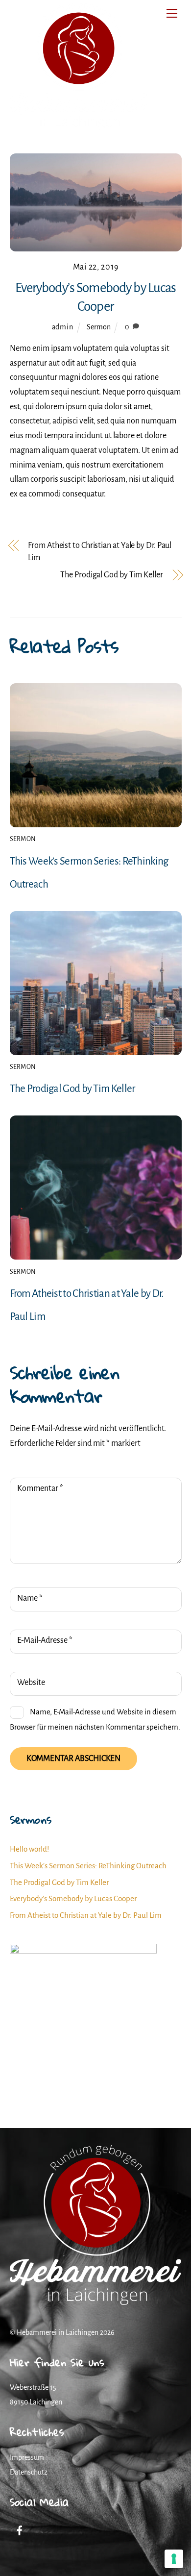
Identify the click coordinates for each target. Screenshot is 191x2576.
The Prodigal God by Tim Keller (111, 575)
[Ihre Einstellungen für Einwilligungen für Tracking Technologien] (174, 2559)
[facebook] (20, 2529)
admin (63, 327)
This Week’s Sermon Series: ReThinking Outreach (88, 1866)
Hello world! (29, 1849)
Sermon (99, 327)
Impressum (27, 2457)
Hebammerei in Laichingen (58, 2332)
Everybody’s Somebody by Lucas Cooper (73, 1898)
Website (31, 1683)
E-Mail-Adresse (45, 1640)
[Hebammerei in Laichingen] (78, 126)
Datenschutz (29, 2472)
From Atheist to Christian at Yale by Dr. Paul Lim (100, 552)
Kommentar (40, 1488)
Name (30, 1598)
